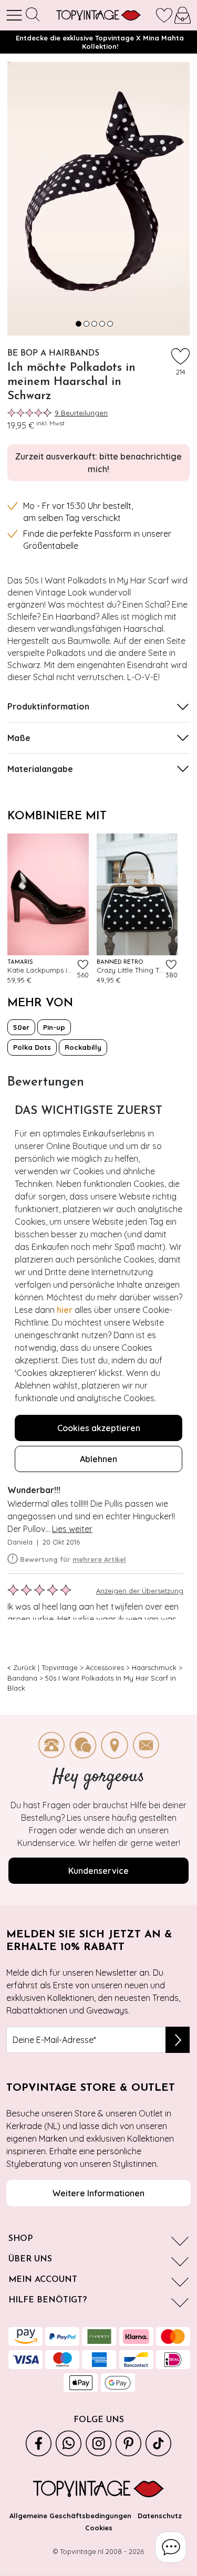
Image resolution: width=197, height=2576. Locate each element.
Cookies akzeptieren (99, 1428)
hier (65, 1310)
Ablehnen (98, 1459)
